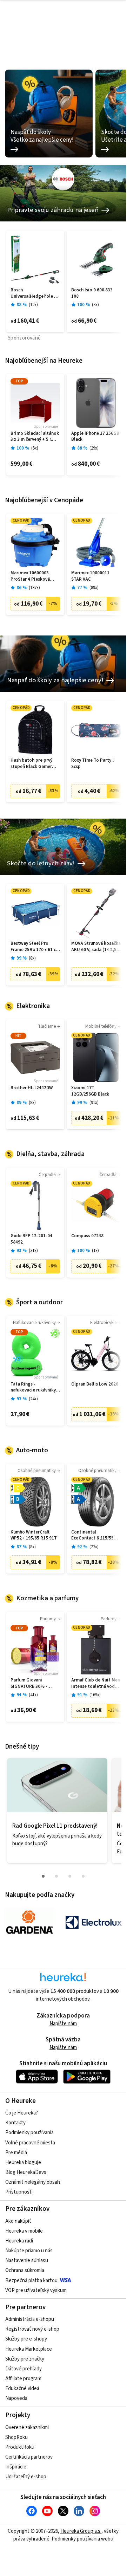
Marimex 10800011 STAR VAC (90, 576)
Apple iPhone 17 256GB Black (95, 437)
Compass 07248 (87, 1236)
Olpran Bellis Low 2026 (95, 1384)
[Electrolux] (94, 1922)
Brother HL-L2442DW (32, 1088)
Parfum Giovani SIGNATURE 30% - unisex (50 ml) (29, 1683)
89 (94, 588)
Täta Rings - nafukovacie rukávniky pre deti (33, 1387)
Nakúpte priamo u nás (29, 2251)
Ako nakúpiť (18, 2221)
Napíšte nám (63, 2024)
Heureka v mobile (24, 2231)
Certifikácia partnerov (29, 2457)
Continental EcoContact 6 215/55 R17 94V (92, 1535)
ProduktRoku (20, 2447)
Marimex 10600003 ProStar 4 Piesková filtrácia (30, 576)
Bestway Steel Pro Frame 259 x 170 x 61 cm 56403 (35, 947)
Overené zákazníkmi (27, 2427)
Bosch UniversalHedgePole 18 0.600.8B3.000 (35, 293)
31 (33, 1251)
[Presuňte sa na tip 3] (70, 1876)
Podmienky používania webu (82, 2539)
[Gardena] (29, 1922)
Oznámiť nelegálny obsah (33, 2182)
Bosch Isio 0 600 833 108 (92, 293)
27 (94, 1547)
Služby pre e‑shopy (26, 2339)
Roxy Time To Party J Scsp (93, 764)
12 (33, 305)
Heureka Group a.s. (81, 2531)
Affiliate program (23, 2379)
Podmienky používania (29, 2133)
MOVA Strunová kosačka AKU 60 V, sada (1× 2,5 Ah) (96, 947)
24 (33, 1399)
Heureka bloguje (23, 2162)
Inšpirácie (16, 2467)
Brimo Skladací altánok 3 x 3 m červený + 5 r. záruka (35, 437)
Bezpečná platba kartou (31, 2281)
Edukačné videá (22, 2388)
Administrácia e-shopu (30, 2319)
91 (94, 1103)
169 (95, 1695)
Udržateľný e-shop (26, 2477)
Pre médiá (16, 2153)
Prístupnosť (18, 2192)
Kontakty (15, 2123)
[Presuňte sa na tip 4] (83, 1876)
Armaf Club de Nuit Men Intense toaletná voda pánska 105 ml (96, 1683)
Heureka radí (19, 2241)
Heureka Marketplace (29, 2349)
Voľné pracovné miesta (30, 2143)
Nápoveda (16, 2398)
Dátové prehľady (24, 2369)
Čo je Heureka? (22, 2113)
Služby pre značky (25, 2359)
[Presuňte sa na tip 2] (56, 1876)
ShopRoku (16, 2437)
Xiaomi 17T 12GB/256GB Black (90, 1091)
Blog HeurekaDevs (26, 2172)
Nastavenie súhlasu (27, 2261)
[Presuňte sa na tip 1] (43, 1876)
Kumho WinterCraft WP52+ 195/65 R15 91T (34, 1535)
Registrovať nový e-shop (32, 2329)
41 (33, 1695)
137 (34, 588)
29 (94, 448)
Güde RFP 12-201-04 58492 (31, 1239)
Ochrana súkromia (25, 2270)
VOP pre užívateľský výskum (36, 2290)
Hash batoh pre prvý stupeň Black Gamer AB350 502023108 (31, 764)
